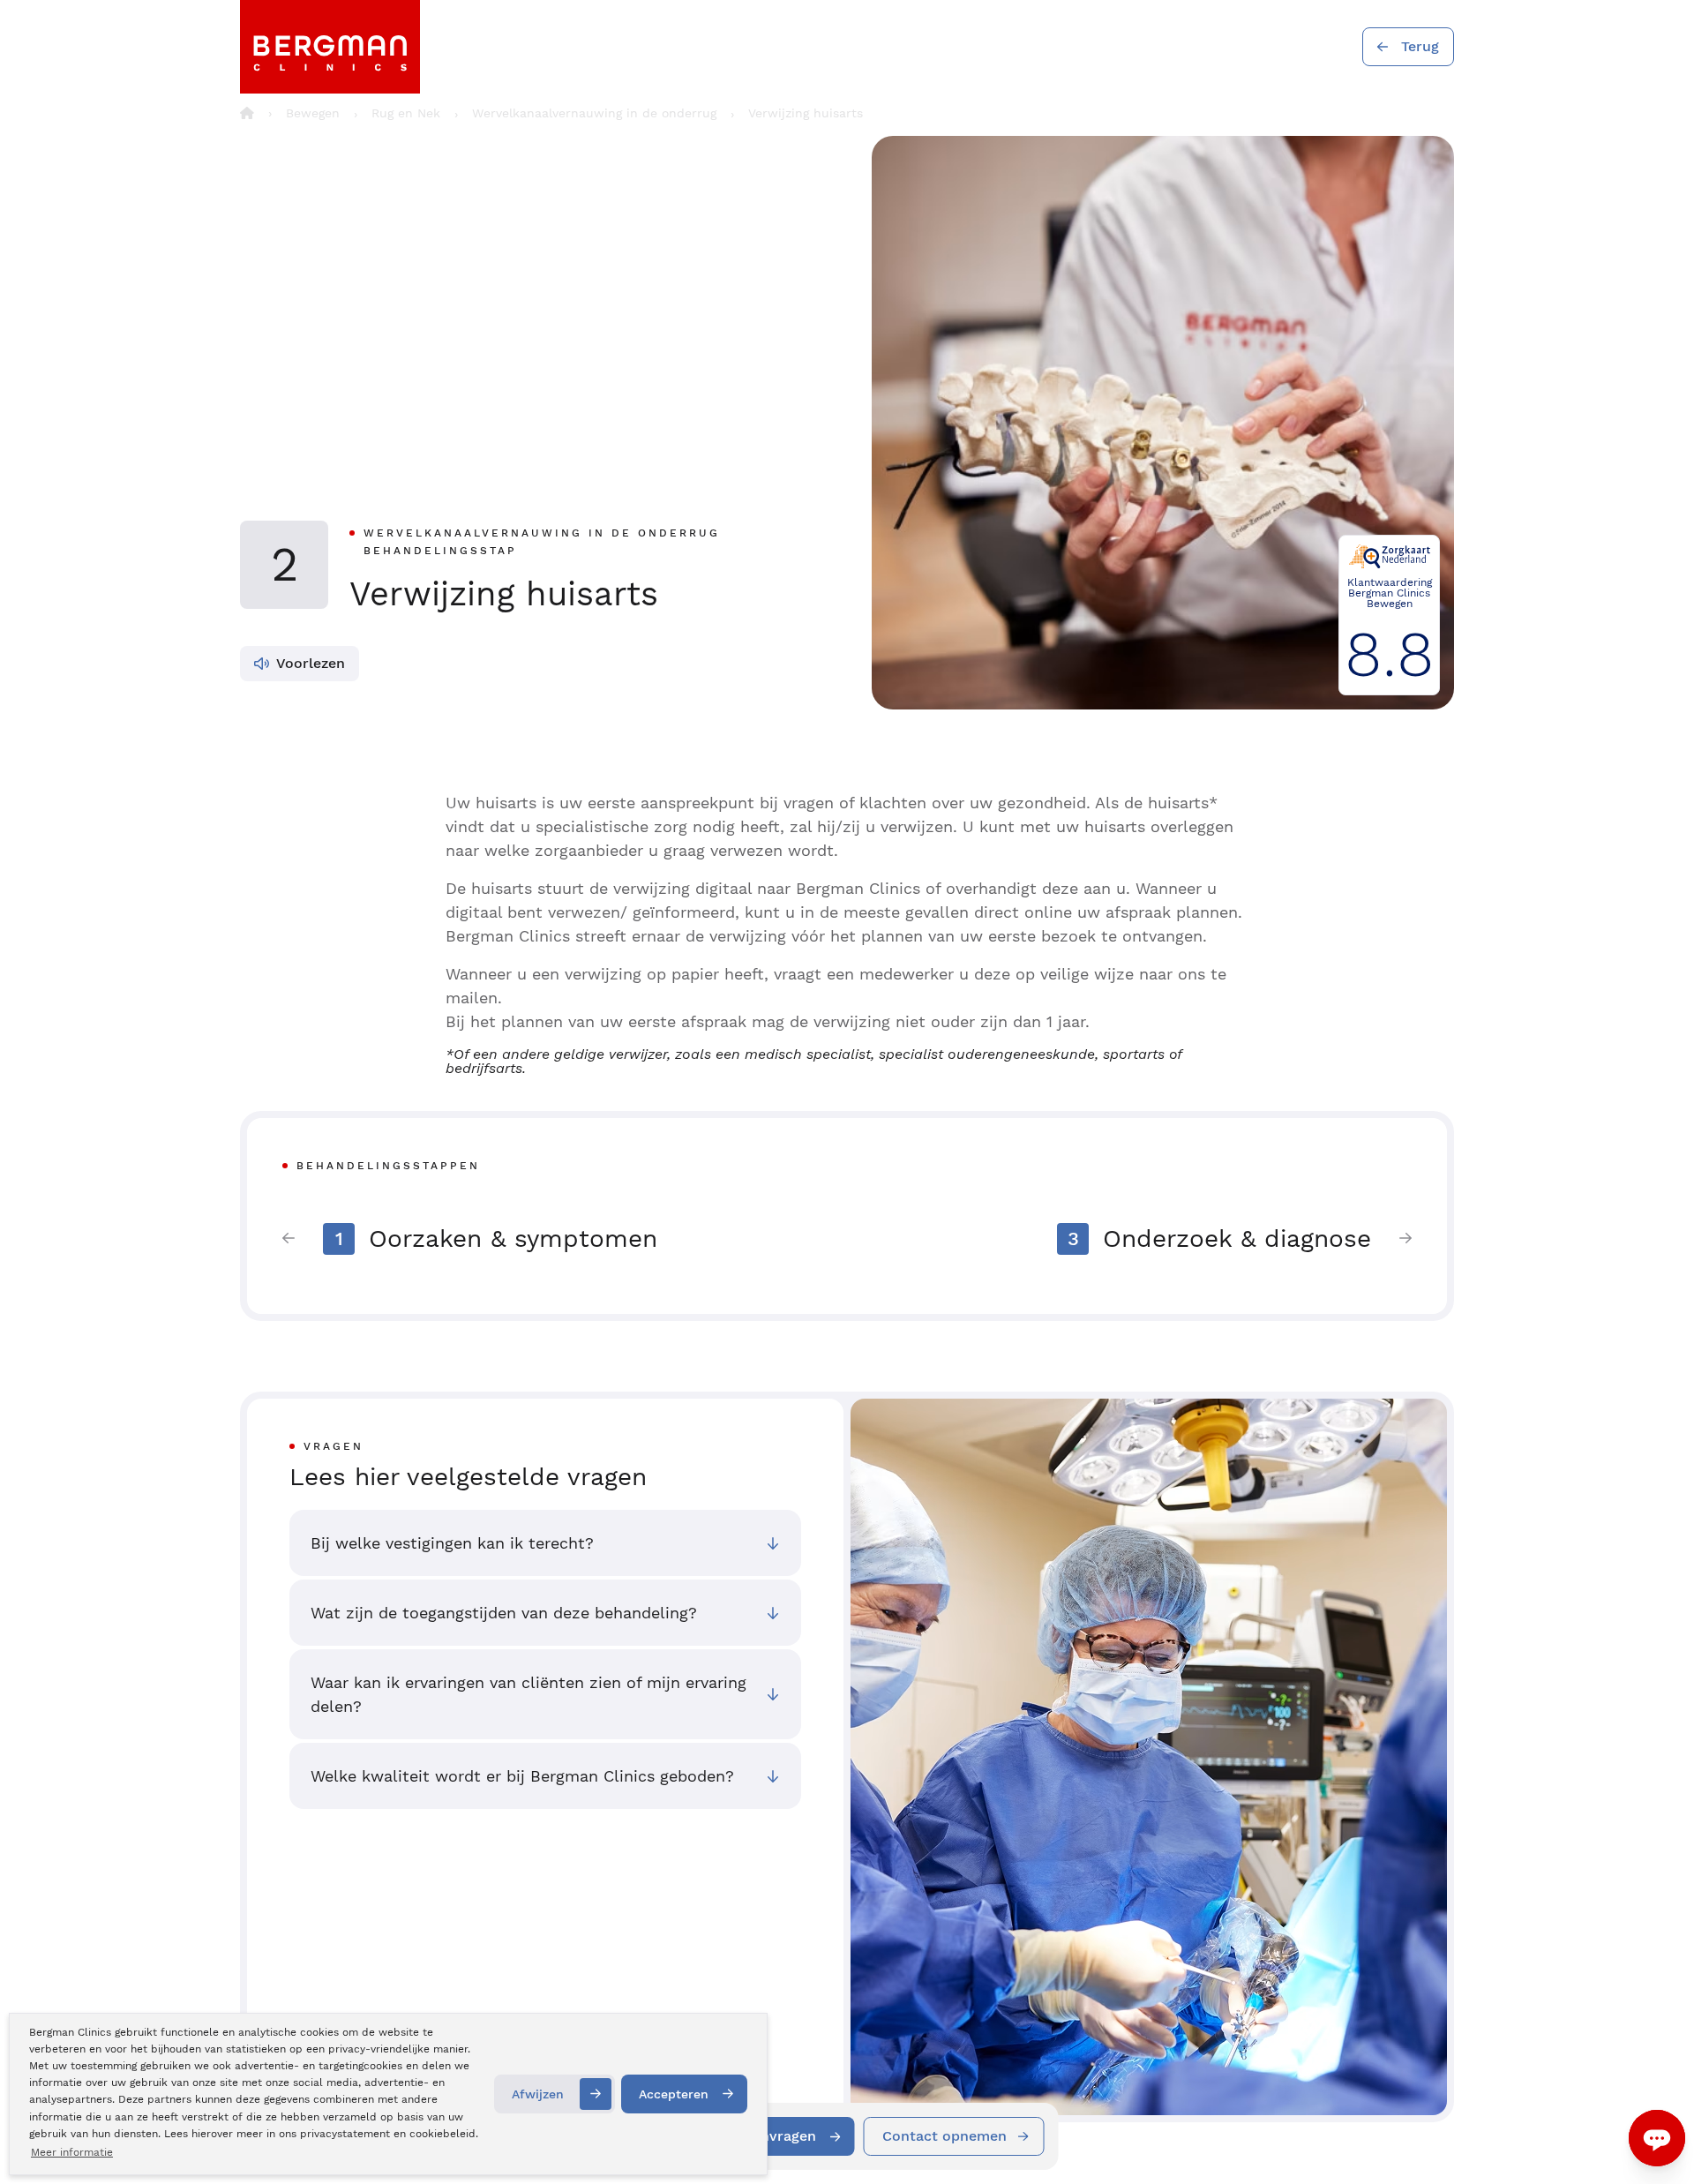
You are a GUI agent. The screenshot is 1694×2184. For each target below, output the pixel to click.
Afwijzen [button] (538, 2094)
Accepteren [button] (674, 2094)
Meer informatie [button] (72, 2152)
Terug (1420, 46)
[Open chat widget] (1657, 2138)
